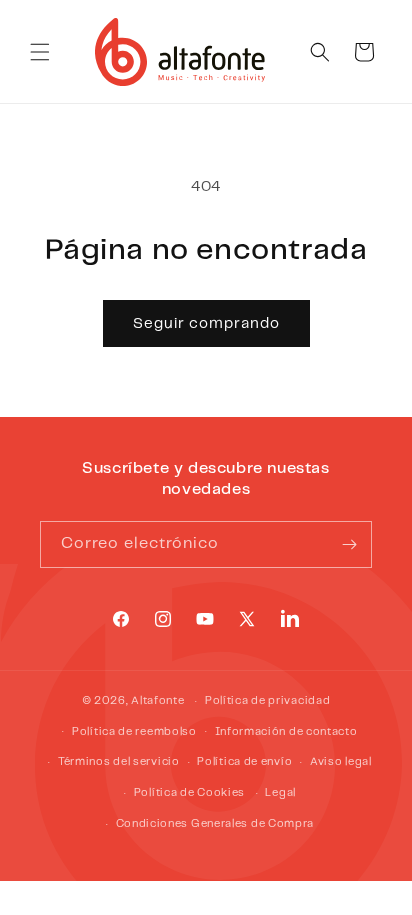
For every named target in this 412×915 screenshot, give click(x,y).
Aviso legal (341, 762)
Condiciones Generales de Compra (215, 824)
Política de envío (244, 762)
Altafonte (157, 701)
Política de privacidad (267, 701)
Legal (280, 793)
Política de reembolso (134, 732)
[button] (40, 52)
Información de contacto (286, 732)
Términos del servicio (119, 762)
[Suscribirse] (349, 544)
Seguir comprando (206, 324)
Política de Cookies (189, 793)
